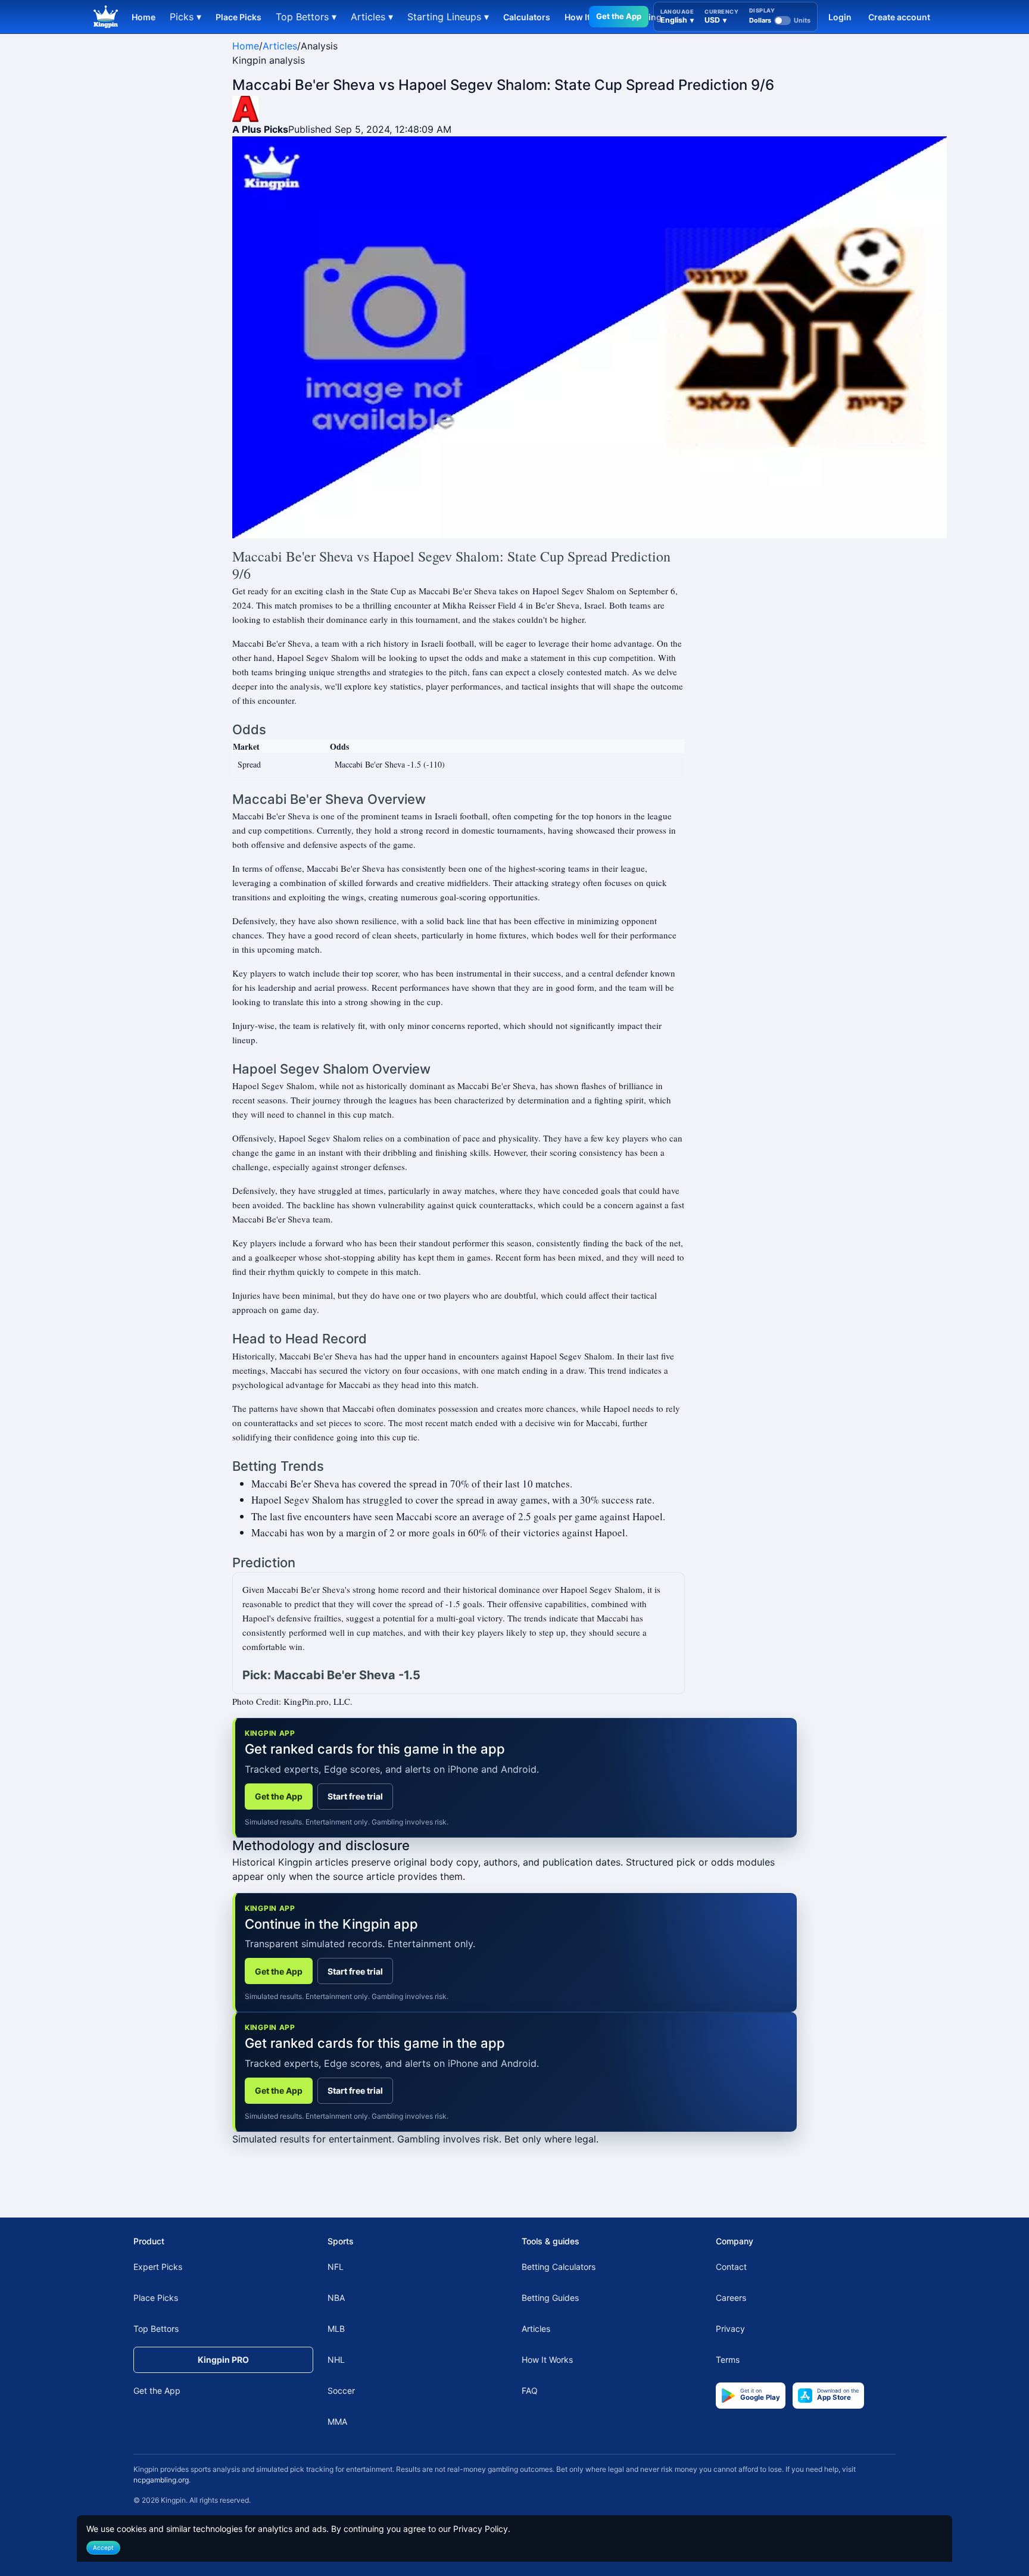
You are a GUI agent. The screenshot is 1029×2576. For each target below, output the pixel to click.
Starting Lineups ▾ (448, 17)
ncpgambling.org (161, 2480)
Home (144, 17)
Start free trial (355, 1796)
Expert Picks (158, 2267)
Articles (280, 46)
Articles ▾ (372, 17)
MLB (336, 2329)
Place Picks (238, 17)
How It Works (547, 2360)
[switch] (780, 20)
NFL (336, 2267)
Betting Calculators (559, 2267)
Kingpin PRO (223, 2360)
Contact (731, 2267)
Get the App (619, 16)
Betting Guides (550, 2298)
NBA (336, 2298)
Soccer (341, 2391)
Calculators (527, 17)
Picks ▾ (185, 17)
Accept (103, 2547)
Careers (731, 2298)
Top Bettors (156, 2329)
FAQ (530, 2391)
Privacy (730, 2329)
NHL (336, 2360)
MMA (337, 2421)
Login (840, 17)
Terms (728, 2360)
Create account (899, 17)
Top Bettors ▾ (306, 17)
